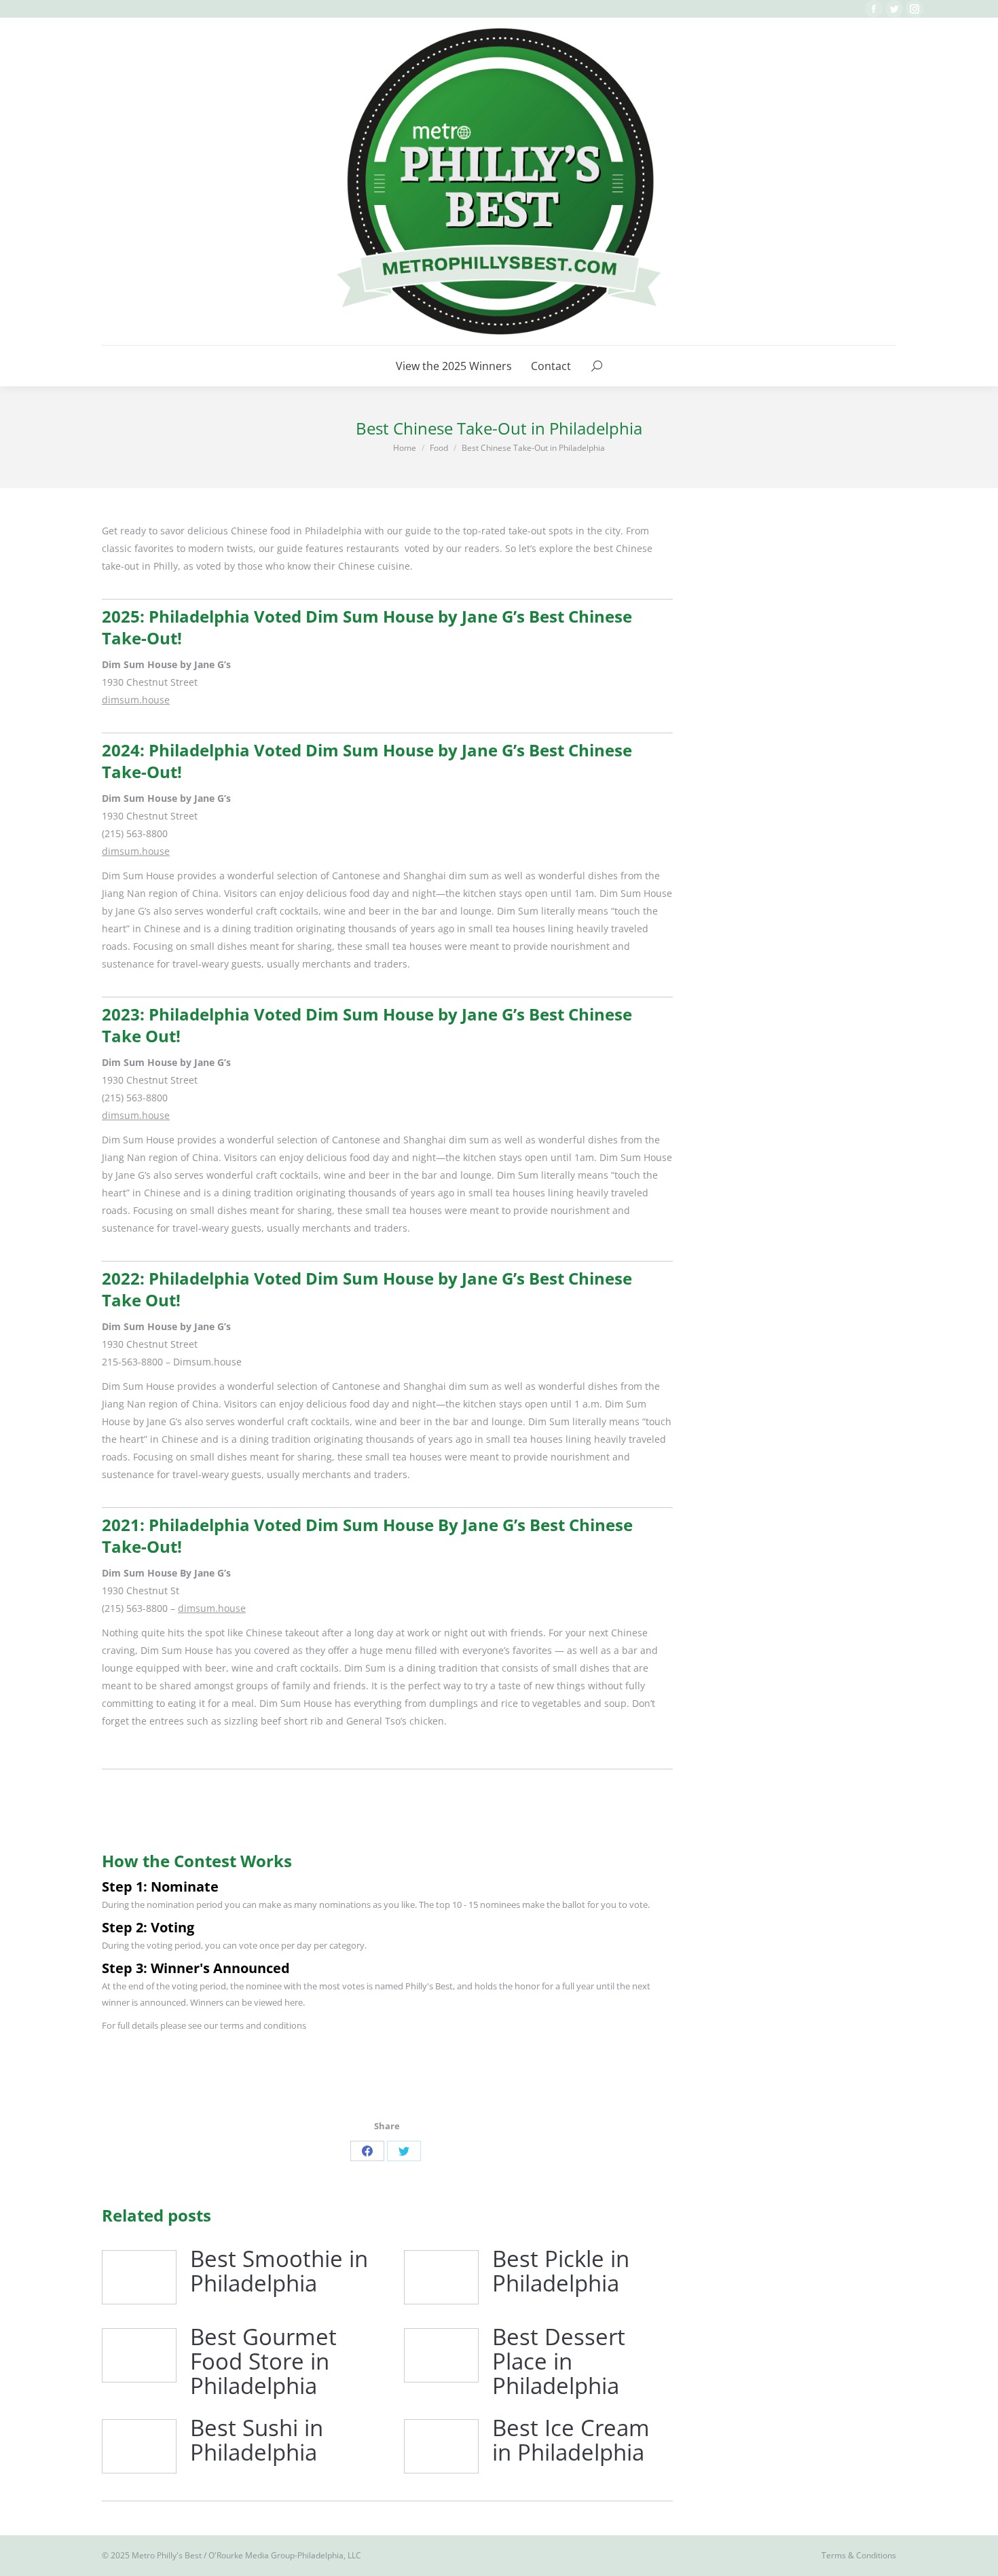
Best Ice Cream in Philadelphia (571, 2441)
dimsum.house (136, 700)
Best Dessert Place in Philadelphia (559, 2362)
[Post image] (139, 2277)
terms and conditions (263, 2025)
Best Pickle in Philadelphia (561, 2271)
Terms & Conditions (859, 2555)
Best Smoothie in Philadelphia (279, 2271)
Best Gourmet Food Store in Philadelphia (263, 2362)
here (294, 2002)
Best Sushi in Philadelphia (257, 2441)
